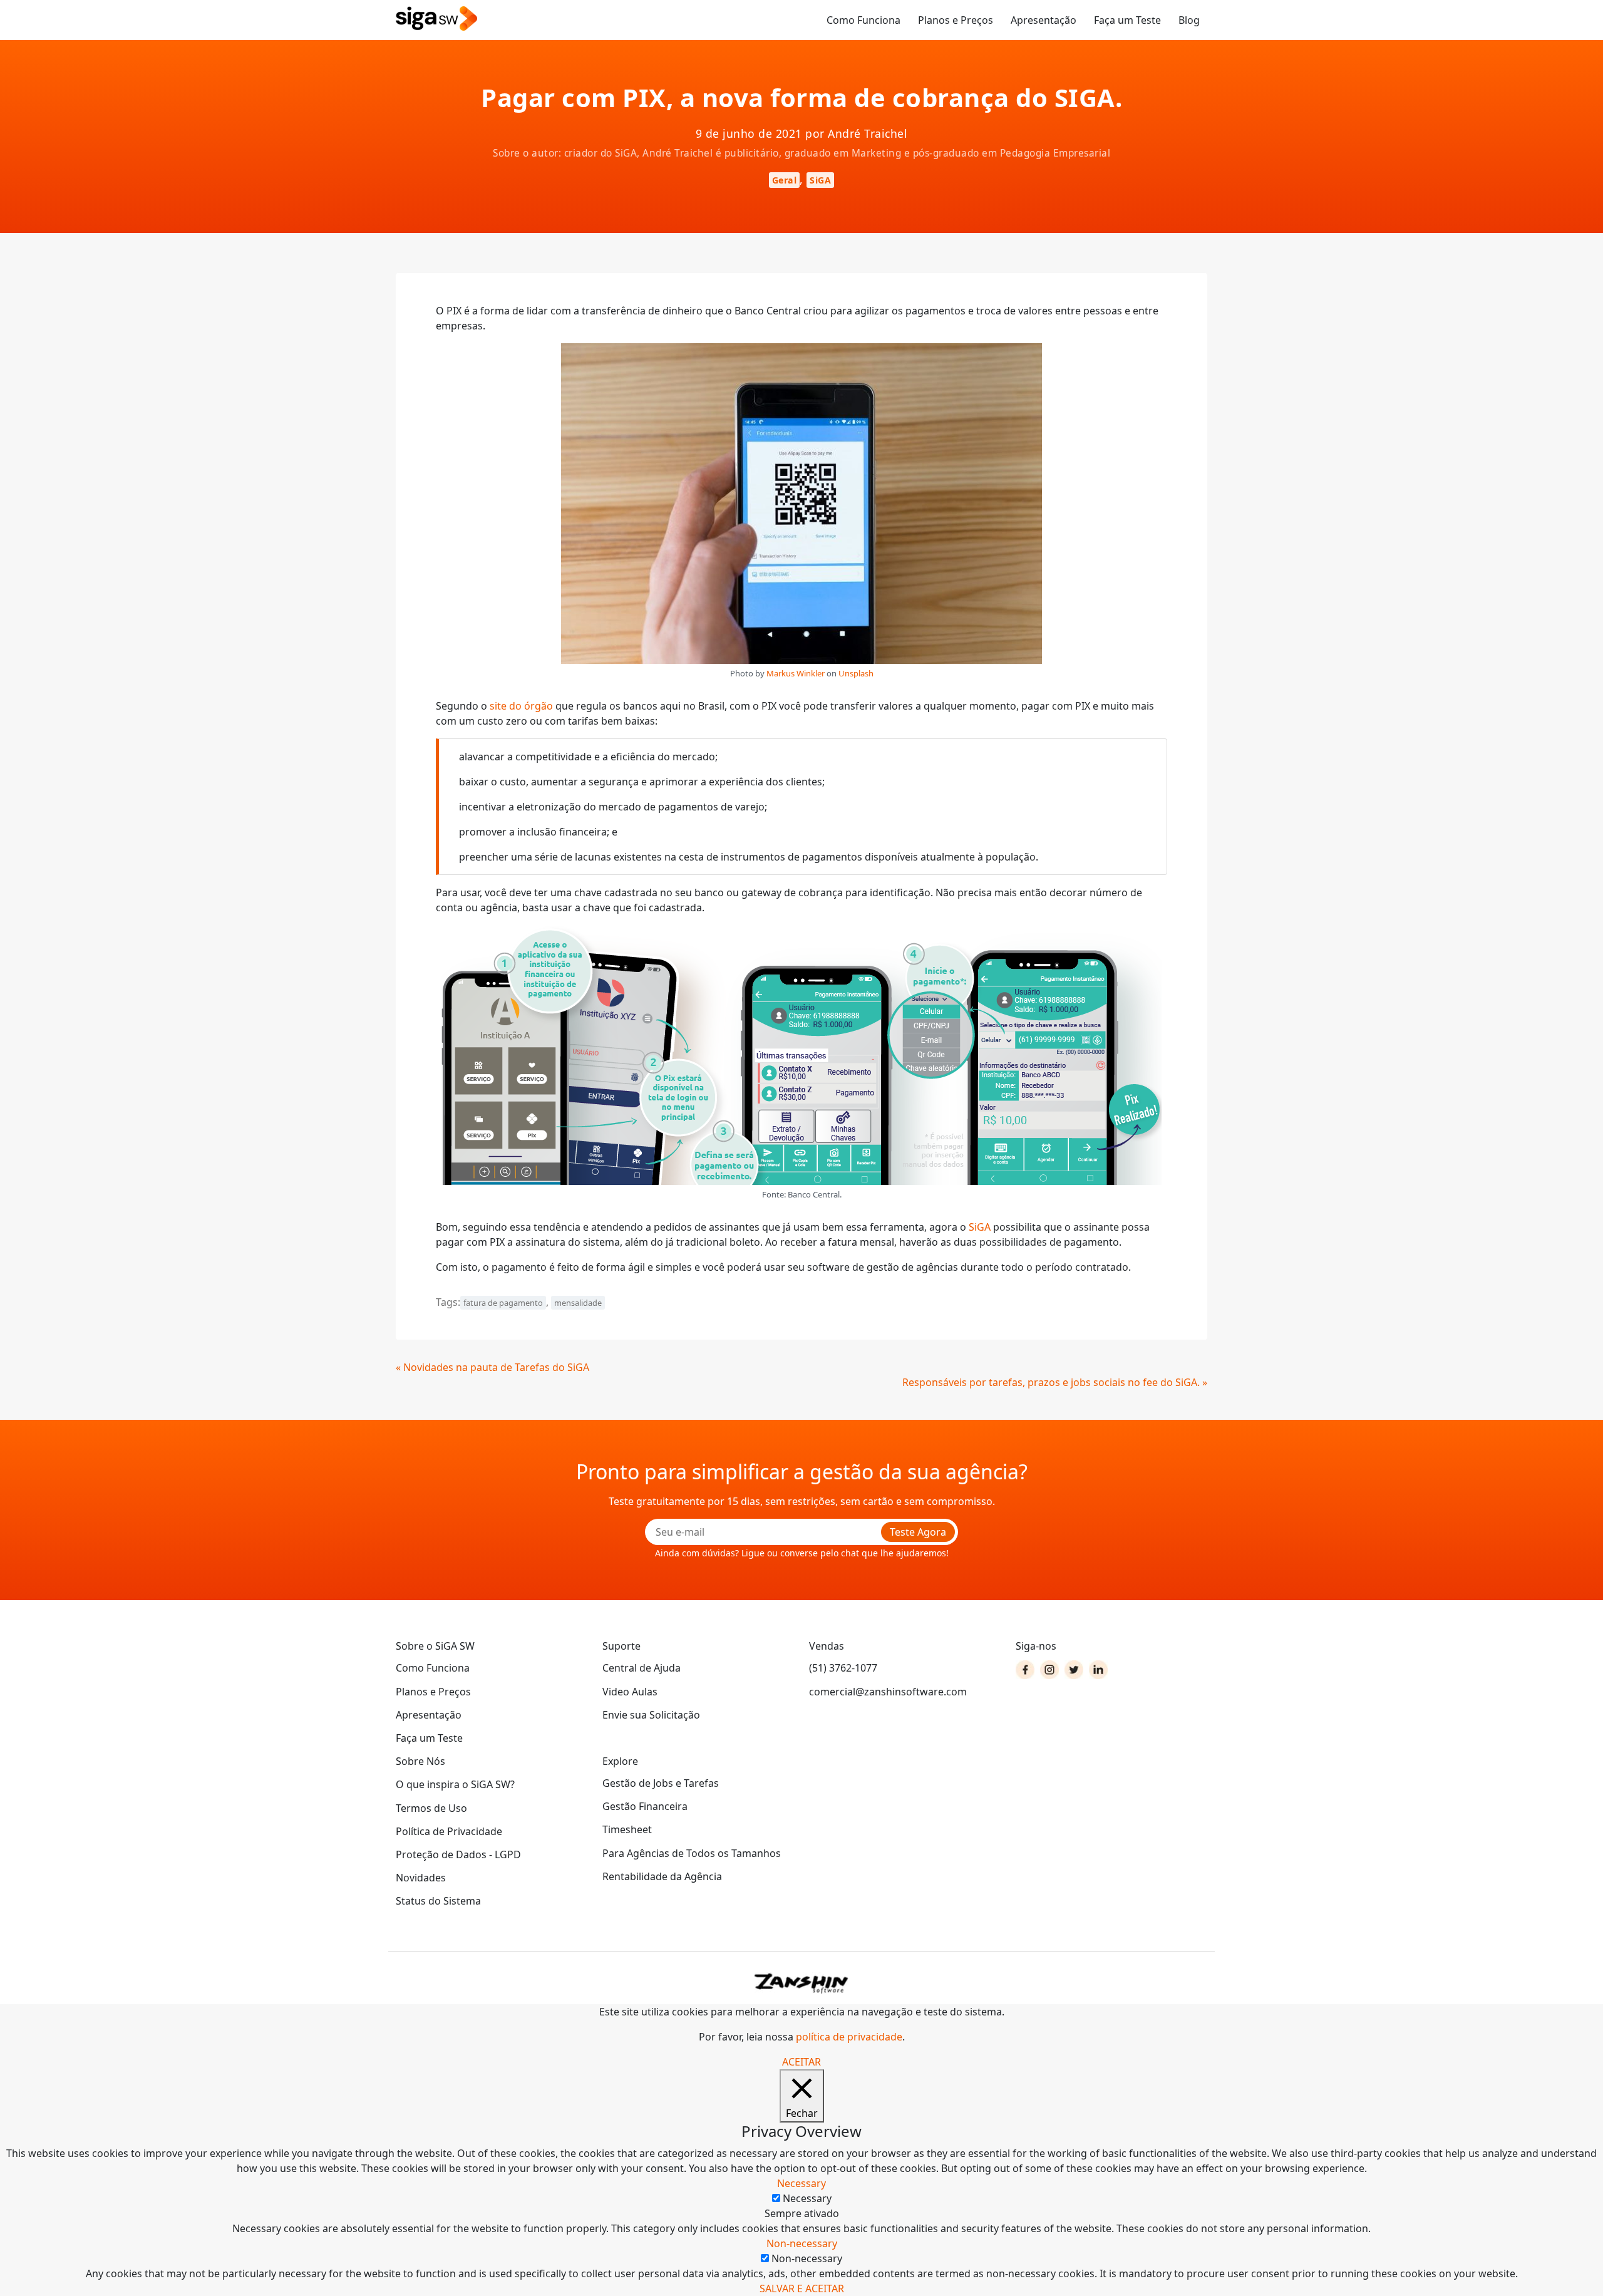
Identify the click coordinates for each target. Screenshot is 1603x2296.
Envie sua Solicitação (651, 1715)
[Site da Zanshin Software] (801, 1983)
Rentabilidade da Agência (662, 1876)
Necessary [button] (801, 2183)
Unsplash (856, 673)
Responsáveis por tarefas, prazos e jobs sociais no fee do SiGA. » (1055, 1382)
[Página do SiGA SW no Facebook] (1025, 1670)
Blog (1189, 20)
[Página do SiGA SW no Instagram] (1049, 1670)
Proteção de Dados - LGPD (458, 1854)
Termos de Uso (431, 1808)
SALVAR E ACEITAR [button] (802, 2288)
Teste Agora (918, 1532)
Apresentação (1044, 20)
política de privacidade (849, 2037)
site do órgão (521, 706)
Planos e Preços (956, 20)
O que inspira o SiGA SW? (455, 1784)
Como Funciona (863, 20)
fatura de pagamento (503, 1303)
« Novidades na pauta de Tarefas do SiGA (492, 1367)
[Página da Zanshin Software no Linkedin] (1098, 1670)
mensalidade (578, 1303)
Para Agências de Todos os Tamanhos (692, 1853)
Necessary (807, 2198)
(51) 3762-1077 (843, 1668)
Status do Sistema (438, 1901)
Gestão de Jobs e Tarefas (661, 1783)
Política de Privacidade (449, 1831)
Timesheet (627, 1829)
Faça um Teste (1127, 20)
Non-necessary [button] (802, 2243)
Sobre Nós (420, 1761)
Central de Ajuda (642, 1668)
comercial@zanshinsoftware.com (888, 1692)
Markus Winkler (796, 673)
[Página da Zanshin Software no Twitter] (1074, 1670)
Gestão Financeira (645, 1806)
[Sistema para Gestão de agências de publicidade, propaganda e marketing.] (436, 19)
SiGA (820, 180)
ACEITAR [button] (801, 2062)
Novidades (421, 1878)
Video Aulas (630, 1692)
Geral (785, 180)
